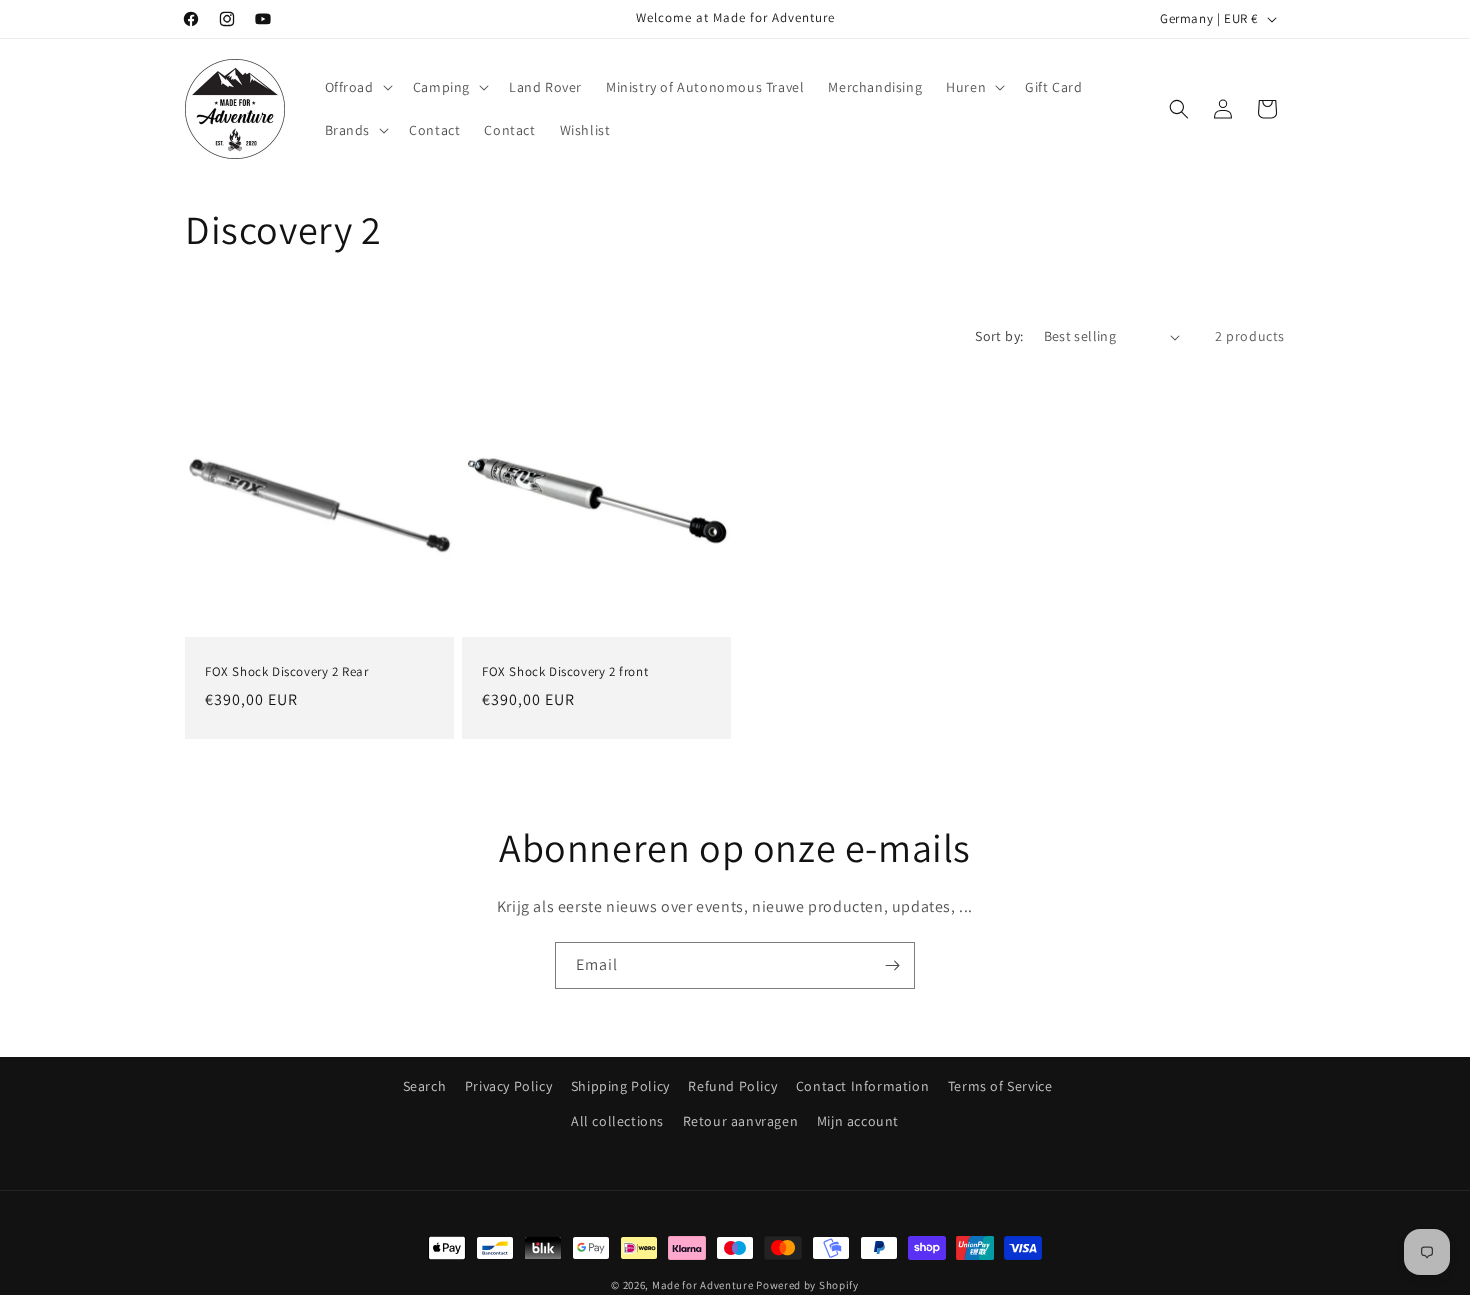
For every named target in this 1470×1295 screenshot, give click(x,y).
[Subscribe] (892, 965)
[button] (357, 87)
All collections (617, 1121)
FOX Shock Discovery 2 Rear (287, 672)
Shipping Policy (620, 1086)
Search (425, 1086)
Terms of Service (1000, 1086)
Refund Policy (732, 1086)
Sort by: (999, 336)
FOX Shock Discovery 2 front (565, 672)
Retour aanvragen (741, 1121)
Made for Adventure (703, 1285)
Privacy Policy (508, 1086)
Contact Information (862, 1086)
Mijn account (858, 1121)
